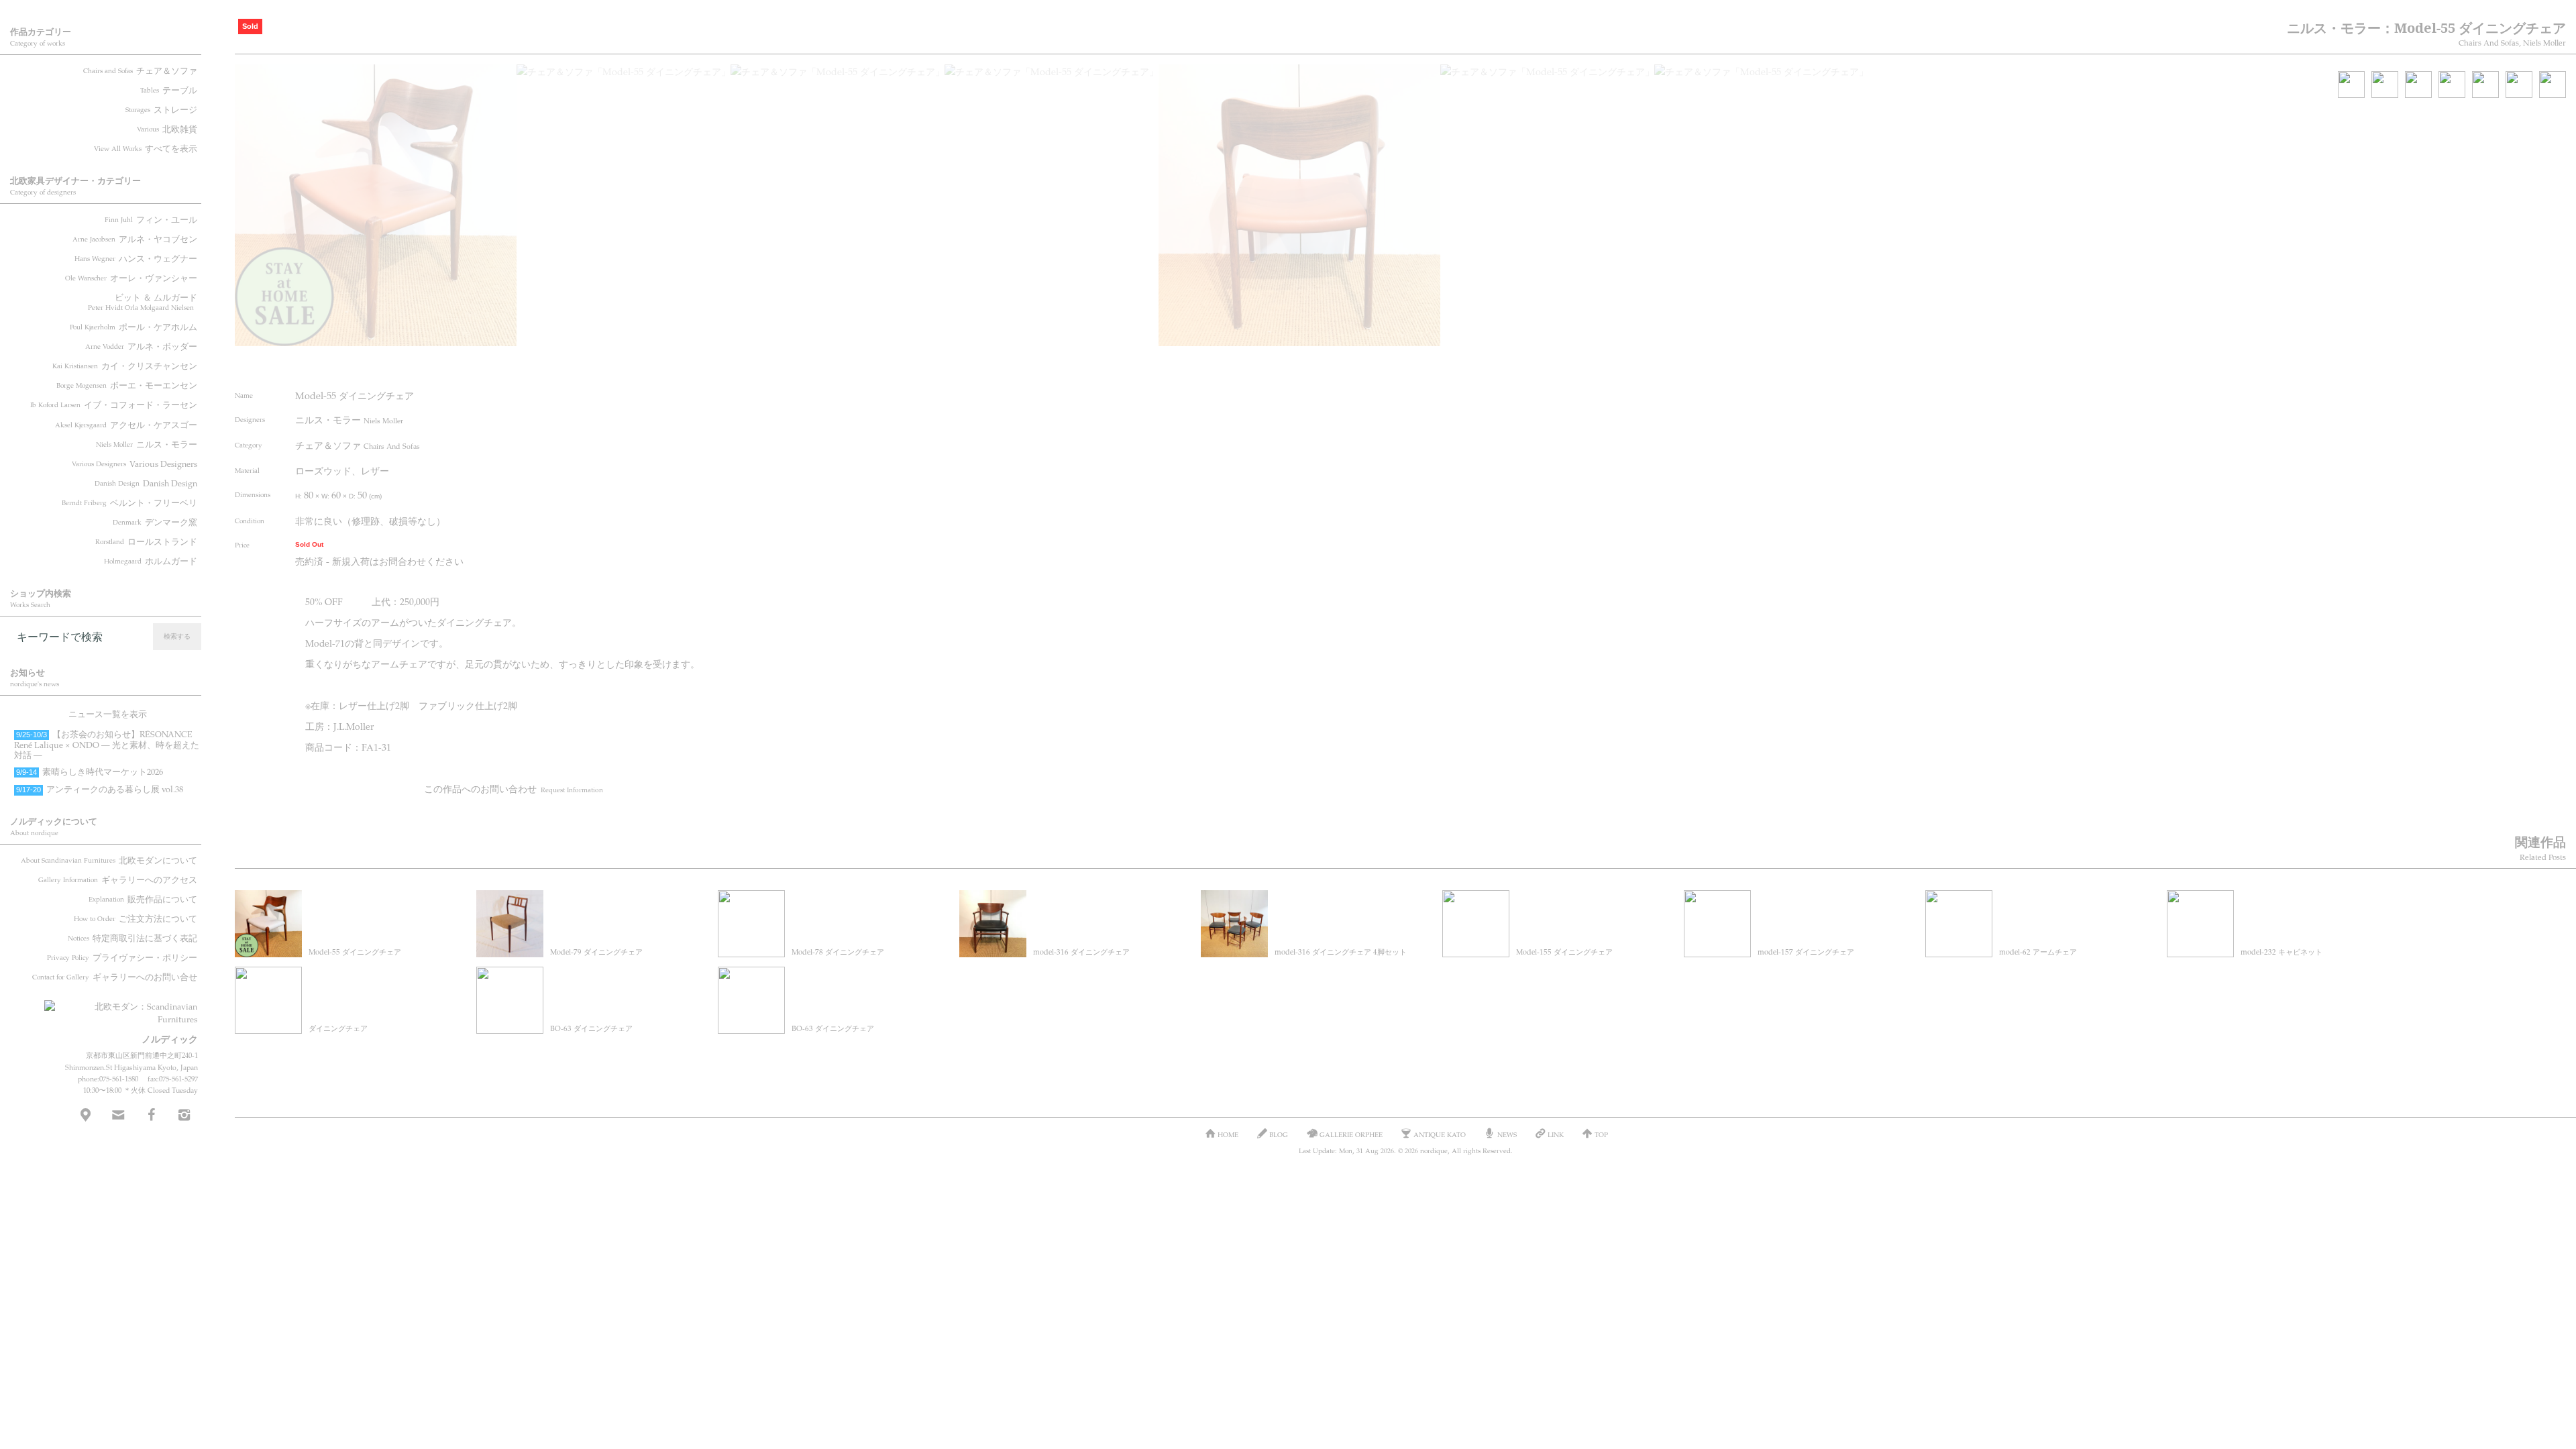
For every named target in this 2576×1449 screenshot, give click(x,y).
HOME (1228, 1134)
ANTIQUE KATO (1440, 1134)
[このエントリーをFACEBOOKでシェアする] (647, 364)
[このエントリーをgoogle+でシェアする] (673, 364)
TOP (1601, 1134)
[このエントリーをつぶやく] (623, 364)
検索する (177, 636)
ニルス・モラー (349, 419)
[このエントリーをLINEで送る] (723, 364)
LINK (1556, 1134)
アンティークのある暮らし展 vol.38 (100, 789)
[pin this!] (597, 364)
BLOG (1279, 1134)
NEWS (1507, 1134)
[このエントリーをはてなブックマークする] (698, 364)
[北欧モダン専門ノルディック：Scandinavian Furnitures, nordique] (121, 1008)
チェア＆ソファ (358, 445)
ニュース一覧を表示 (108, 714)
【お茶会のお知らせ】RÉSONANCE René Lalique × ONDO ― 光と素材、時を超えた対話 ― (107, 744)
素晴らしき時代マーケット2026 (90, 771)
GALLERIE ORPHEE (1351, 1134)
